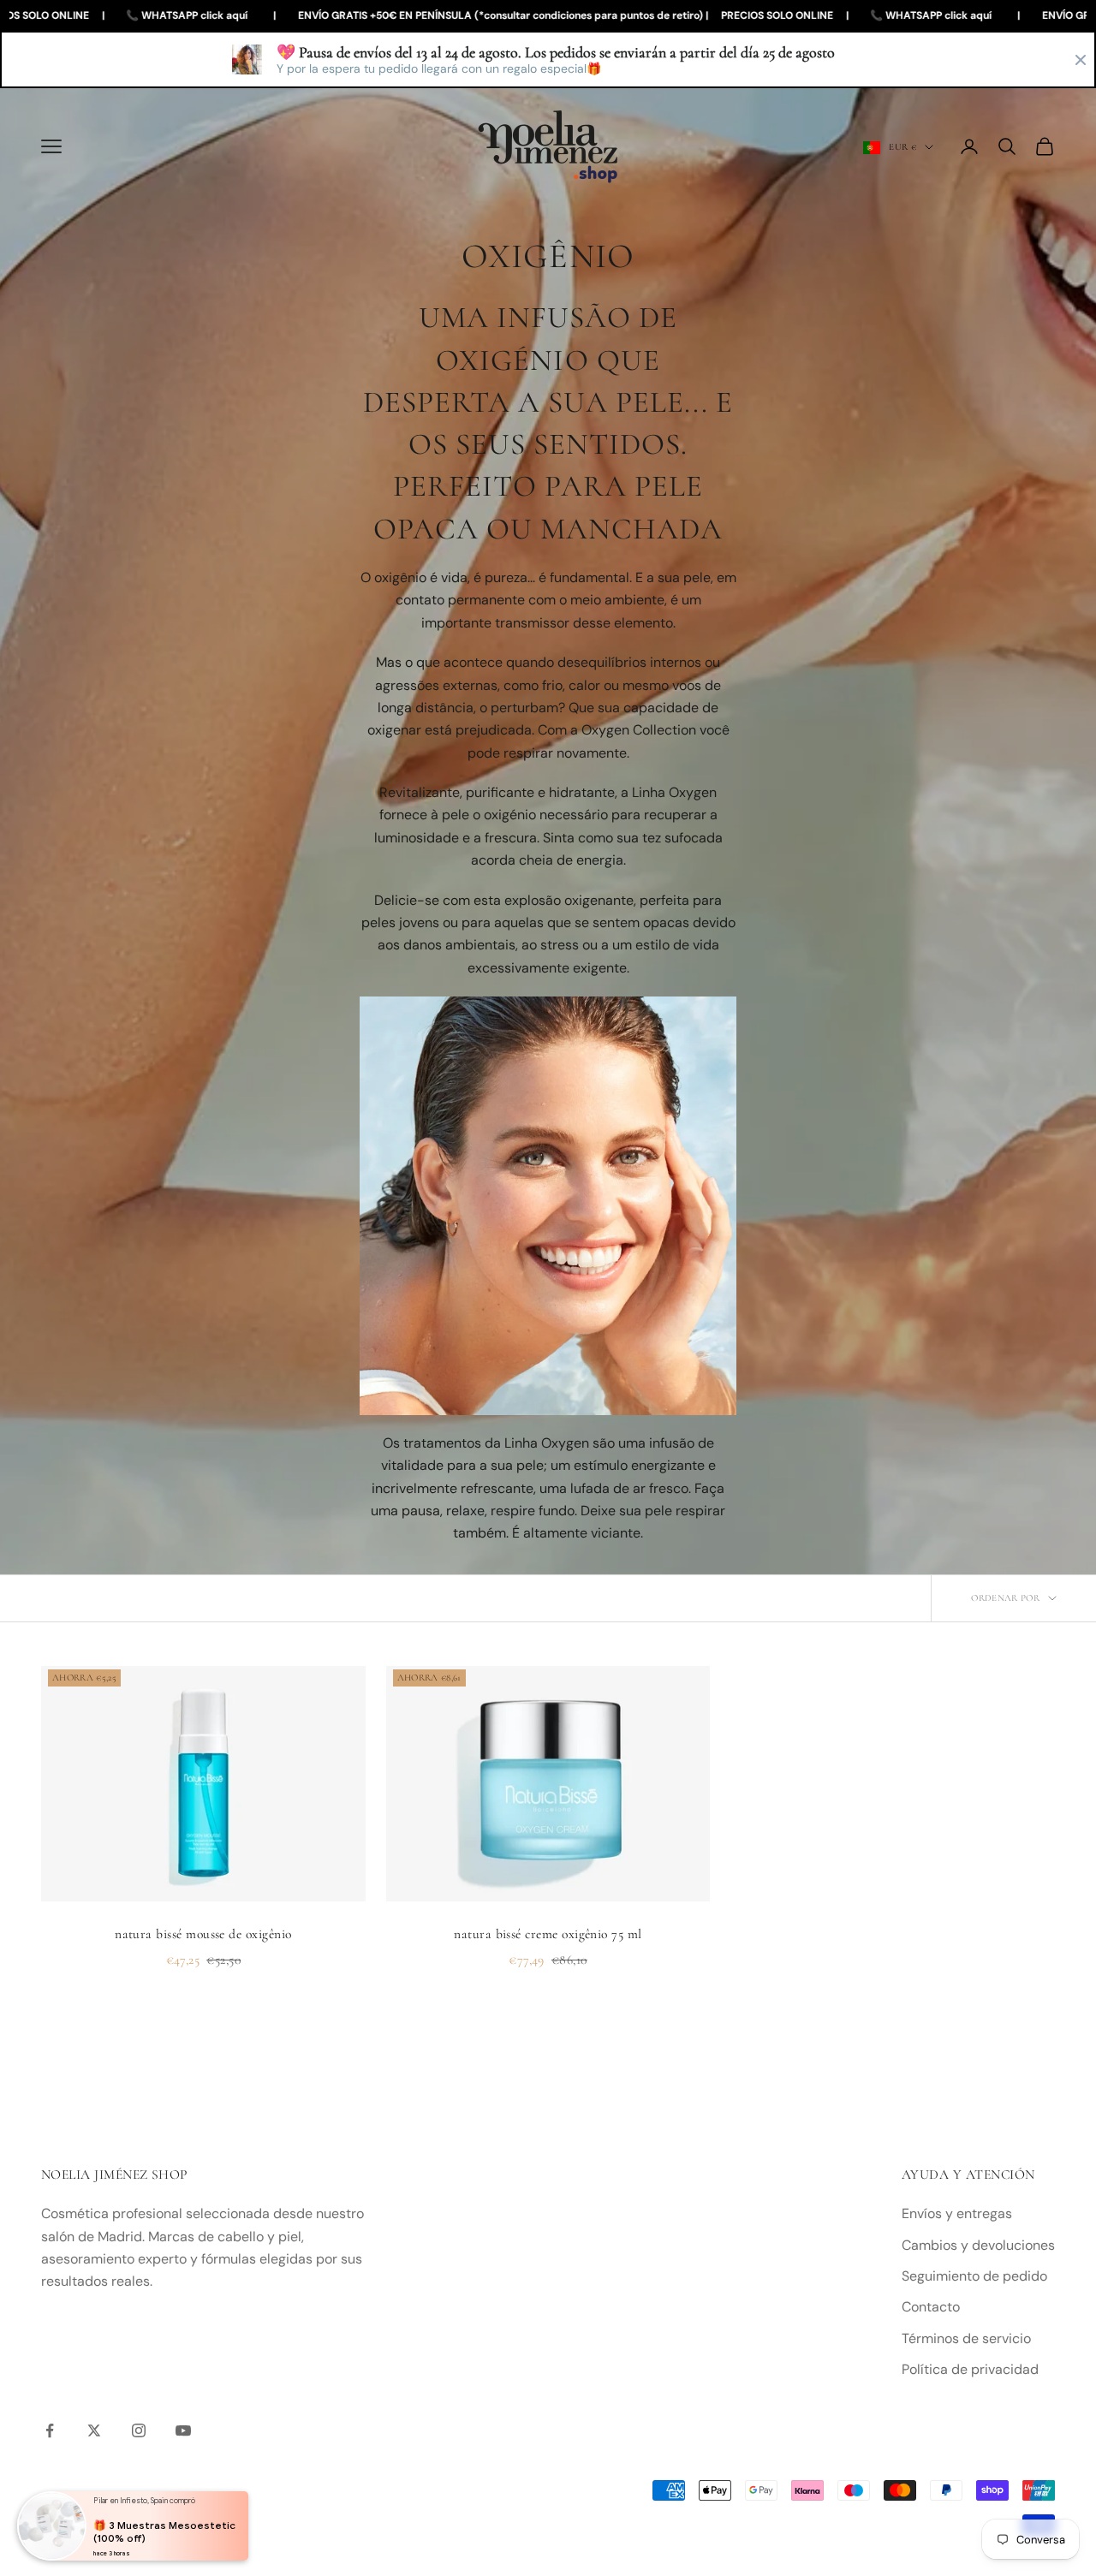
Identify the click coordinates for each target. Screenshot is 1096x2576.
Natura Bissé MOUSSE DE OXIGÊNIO (203, 1934)
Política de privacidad (970, 2369)
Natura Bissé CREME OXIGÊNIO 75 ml (548, 1934)
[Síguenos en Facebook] (50, 2430)
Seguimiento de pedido (974, 2276)
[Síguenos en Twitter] (94, 2430)
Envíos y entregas (957, 2213)
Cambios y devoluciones (978, 2245)
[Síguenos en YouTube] (183, 2430)
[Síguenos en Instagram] (139, 2430)
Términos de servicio (966, 2338)
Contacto (931, 2307)
